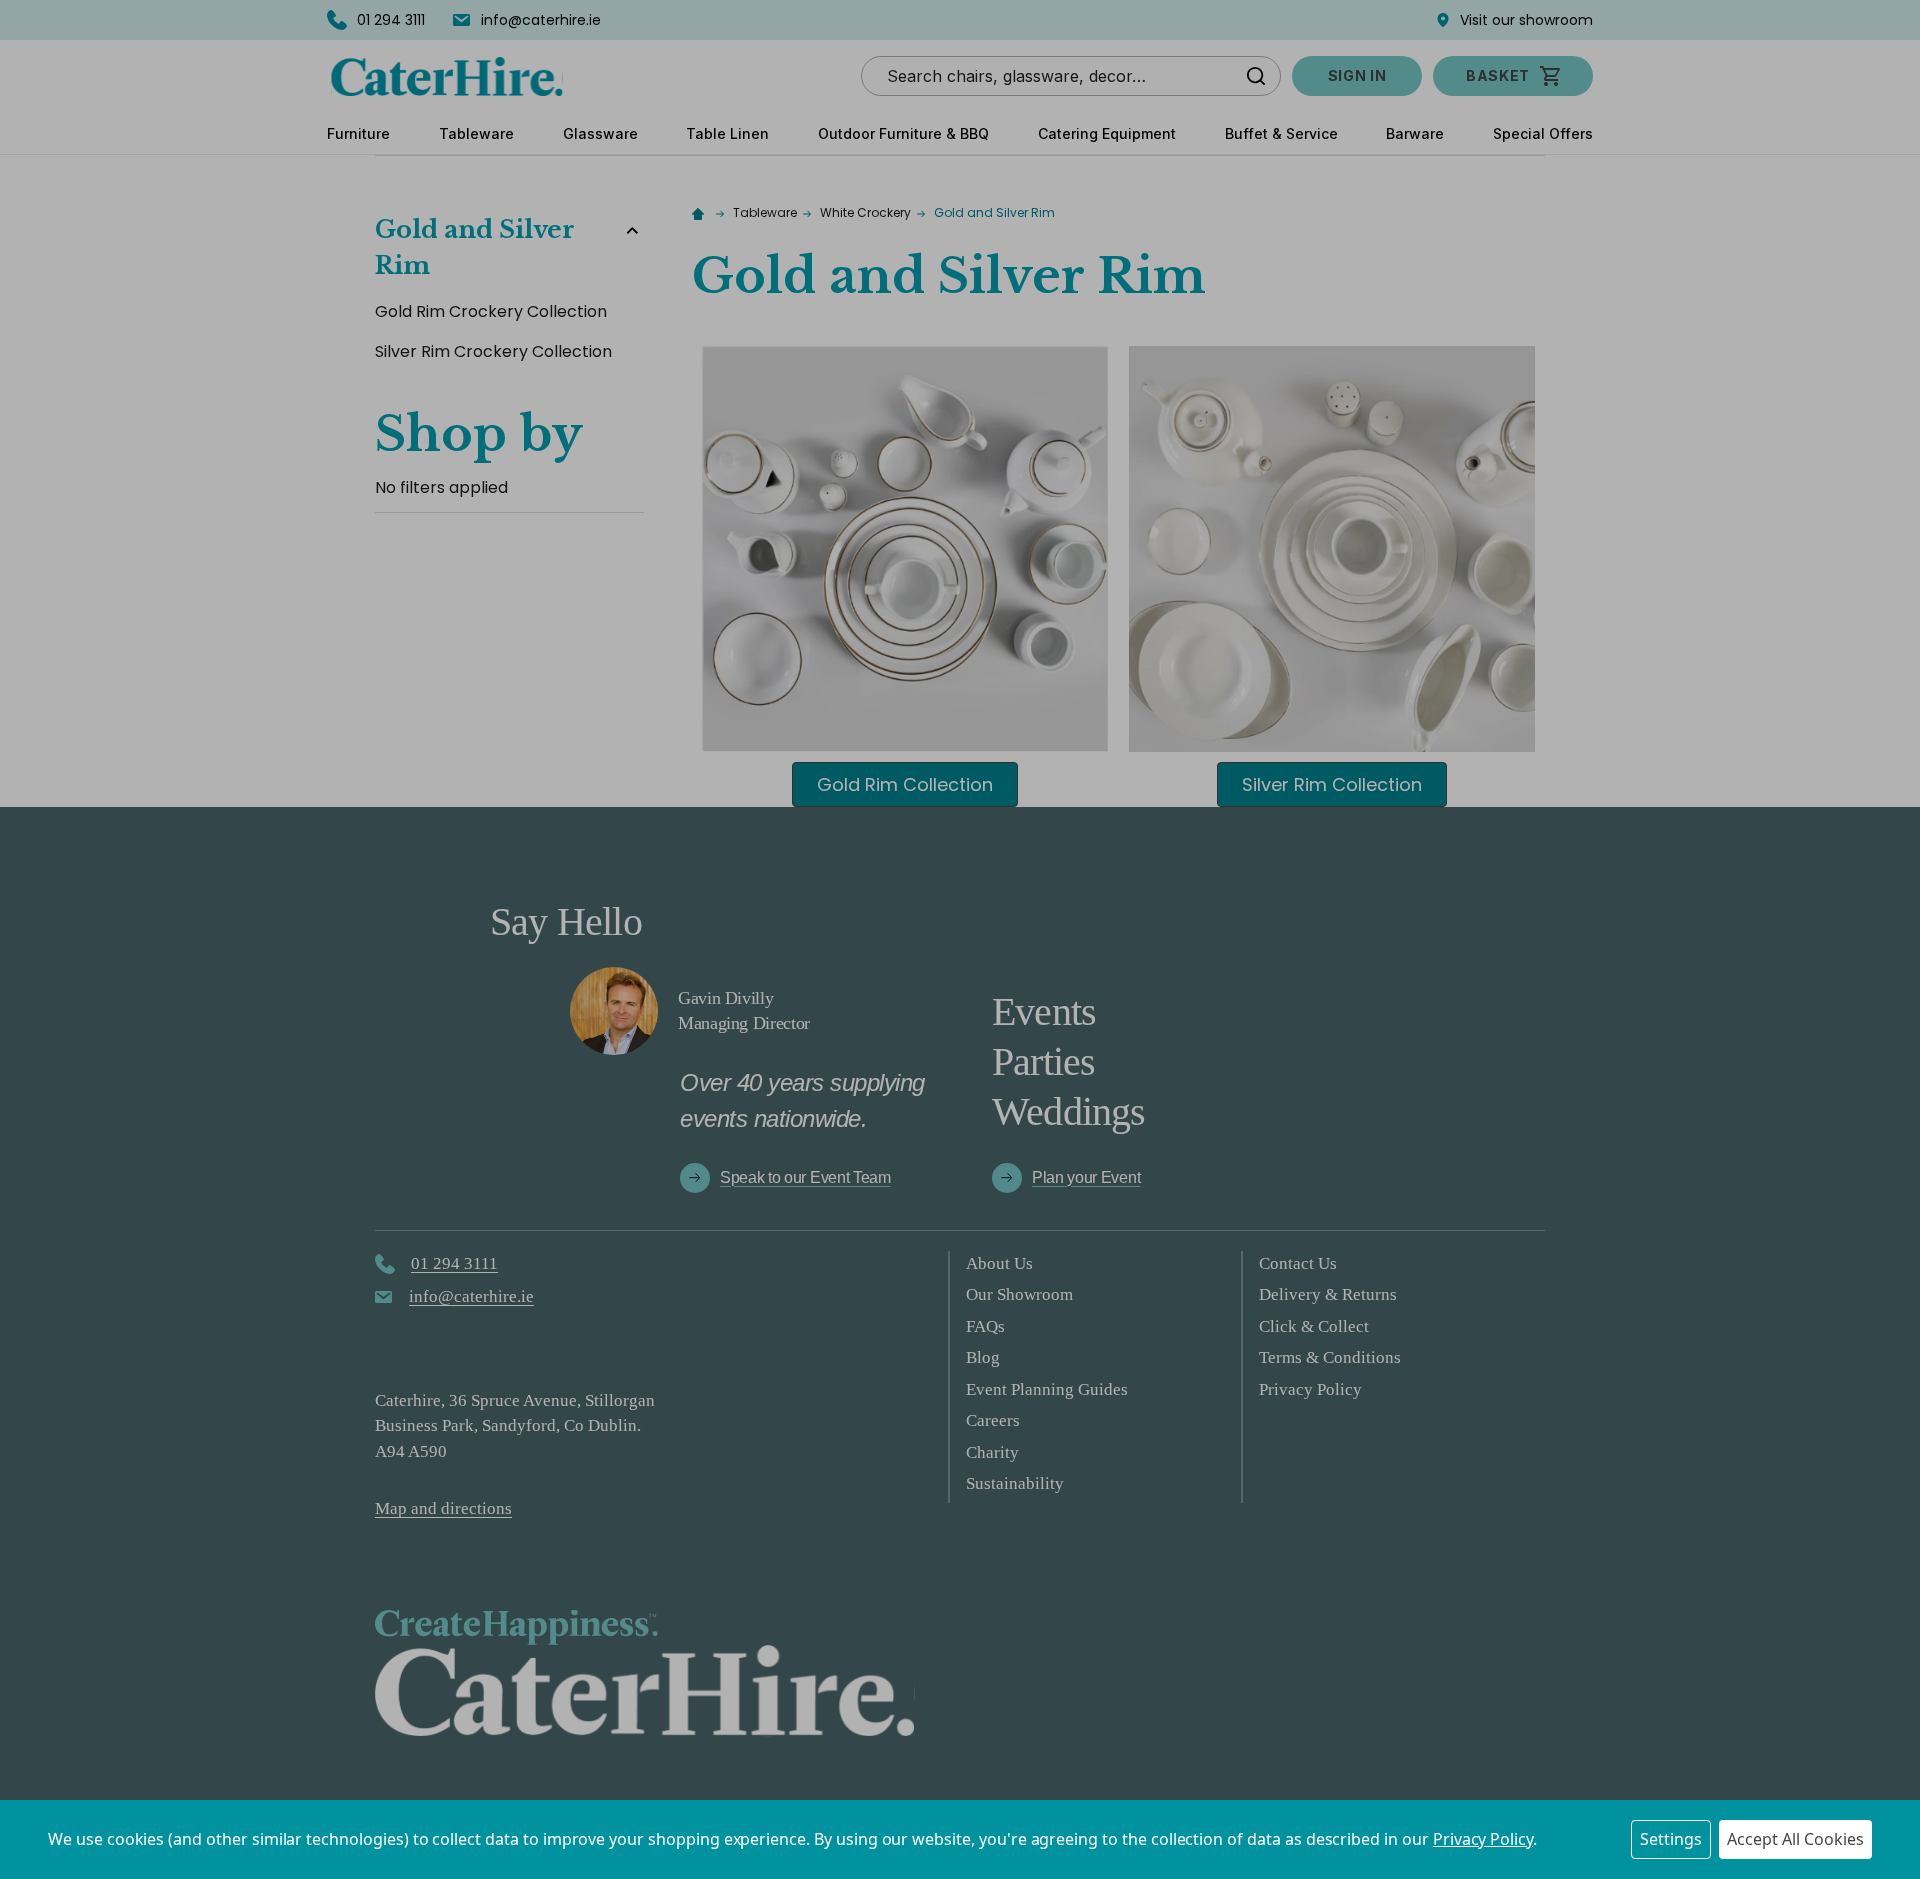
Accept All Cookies (1795, 1839)
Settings (1671, 1839)
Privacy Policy (1483, 1839)
